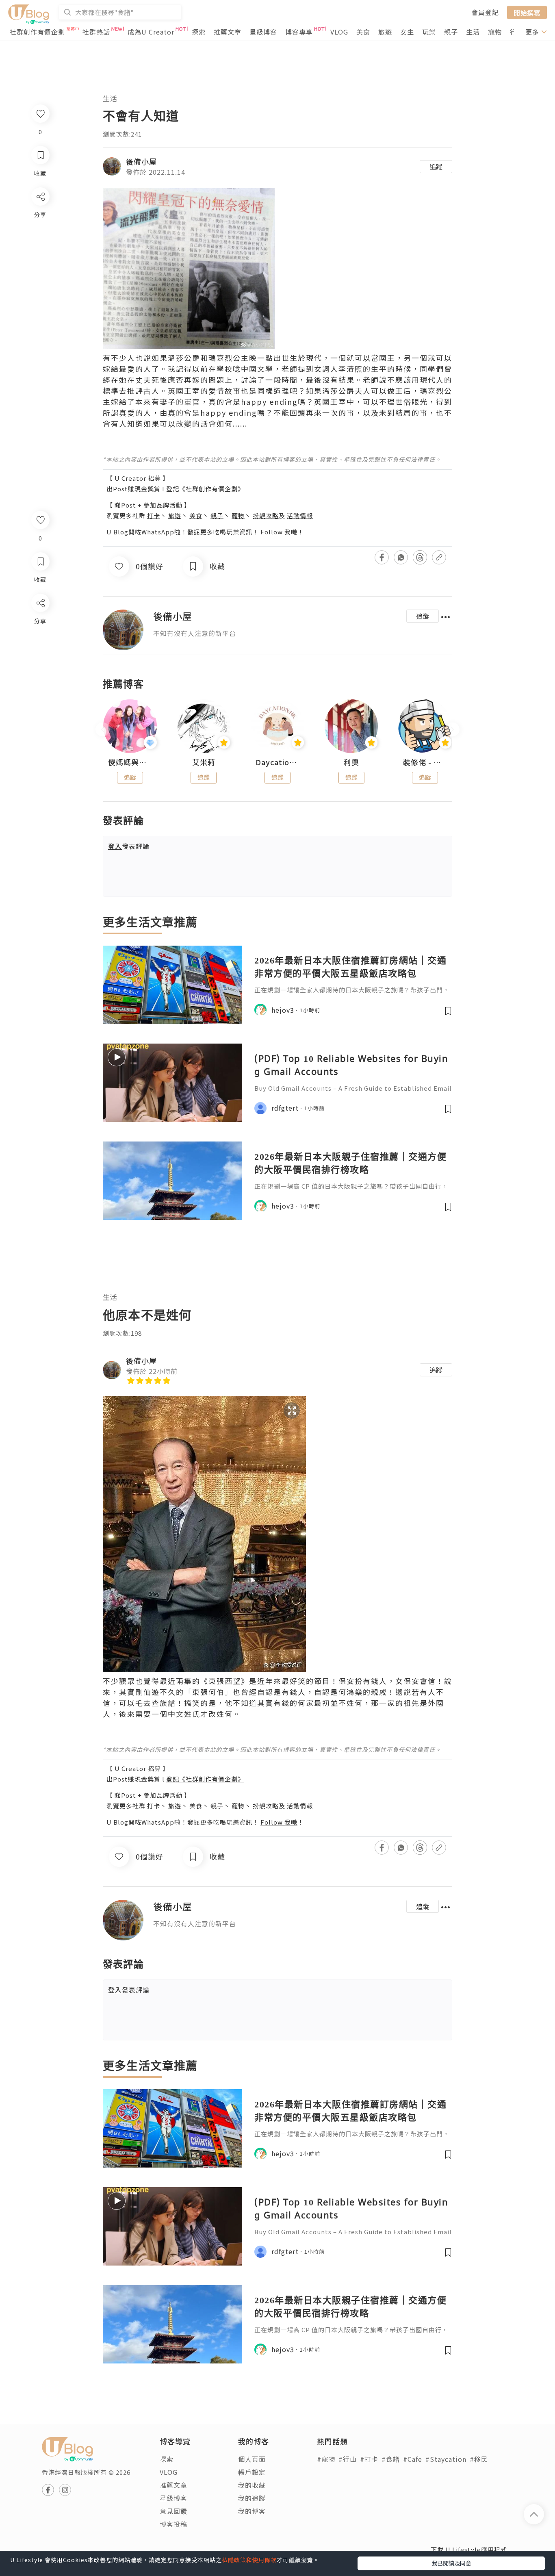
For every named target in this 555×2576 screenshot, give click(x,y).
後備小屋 (141, 161)
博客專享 (299, 32)
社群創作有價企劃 (37, 32)
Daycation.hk (277, 762)
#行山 (348, 2459)
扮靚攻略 (266, 515)
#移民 (479, 2459)
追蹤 (436, 167)
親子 (451, 32)
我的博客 (252, 2511)
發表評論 (129, 846)
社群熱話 (96, 32)
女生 (407, 32)
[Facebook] (40, 624)
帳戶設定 (252, 2472)
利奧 (351, 762)
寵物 (495, 32)
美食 (363, 32)
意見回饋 (173, 2511)
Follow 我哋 (279, 532)
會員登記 (485, 12)
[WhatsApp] (40, 647)
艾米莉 (204, 762)
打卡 (154, 515)
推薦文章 (228, 32)
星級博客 (263, 32)
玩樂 (429, 32)
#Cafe (413, 2459)
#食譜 (391, 2459)
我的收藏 (252, 2485)
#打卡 (369, 2459)
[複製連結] (40, 693)
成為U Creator (151, 32)
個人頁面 (252, 2459)
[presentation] (103, 730)
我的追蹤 (252, 2498)
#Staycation (446, 2459)
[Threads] (40, 670)
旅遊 (385, 32)
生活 (473, 32)
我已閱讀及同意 (451, 2563)
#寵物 (326, 2459)
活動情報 (300, 515)
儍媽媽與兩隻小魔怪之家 (130, 762)
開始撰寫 (527, 12)
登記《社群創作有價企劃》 (205, 489)
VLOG (339, 32)
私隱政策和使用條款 (249, 2560)
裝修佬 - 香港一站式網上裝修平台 (425, 762)
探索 (199, 32)
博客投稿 (173, 2524)
